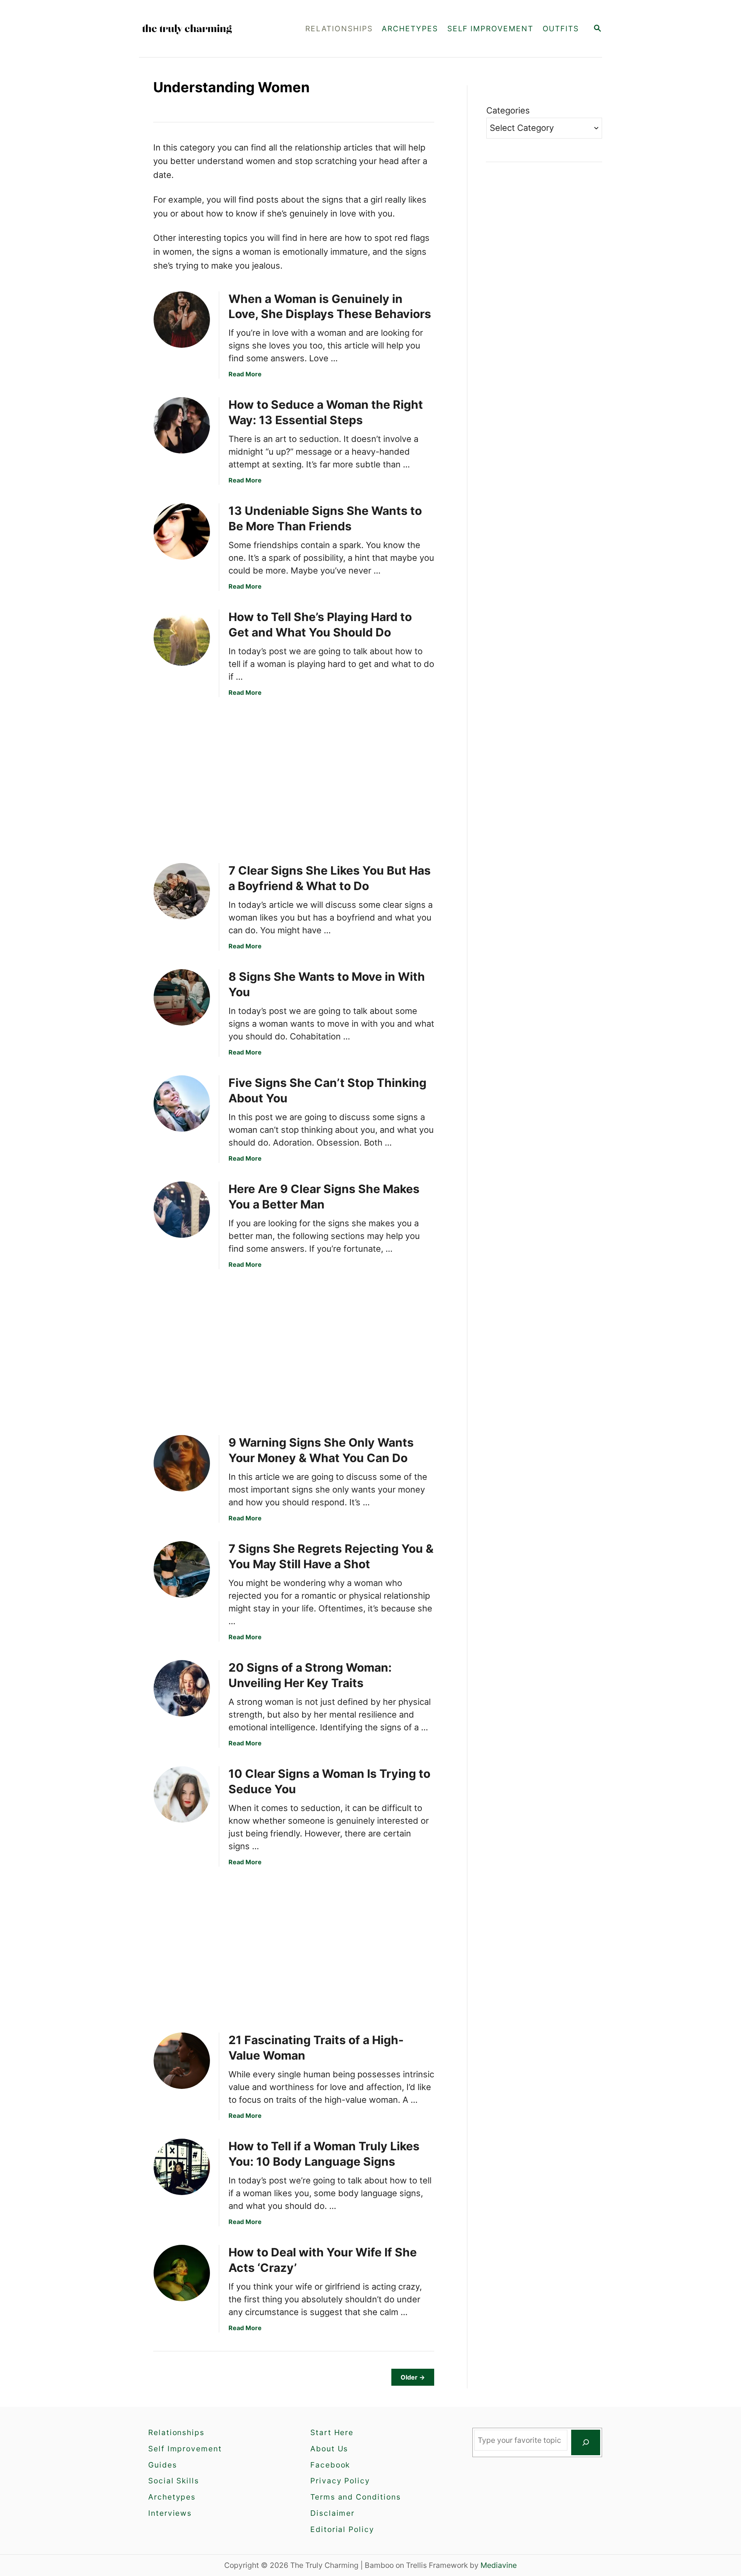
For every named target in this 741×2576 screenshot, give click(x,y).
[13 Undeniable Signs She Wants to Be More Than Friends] (182, 531)
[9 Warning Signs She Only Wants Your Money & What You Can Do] (182, 1463)
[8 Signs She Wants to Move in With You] (182, 997)
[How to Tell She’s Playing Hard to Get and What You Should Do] (182, 638)
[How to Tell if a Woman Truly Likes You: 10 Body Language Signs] (182, 2167)
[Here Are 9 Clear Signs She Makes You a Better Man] (182, 1210)
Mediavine (499, 2565)
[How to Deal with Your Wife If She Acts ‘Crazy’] (182, 2273)
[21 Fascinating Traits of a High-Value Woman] (182, 2061)
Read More (245, 374)
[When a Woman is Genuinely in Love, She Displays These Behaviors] (182, 320)
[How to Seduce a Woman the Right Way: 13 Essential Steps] (182, 425)
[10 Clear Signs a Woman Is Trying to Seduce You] (182, 1794)
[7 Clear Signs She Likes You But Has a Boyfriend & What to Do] (182, 891)
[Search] (586, 2442)
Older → (413, 2377)
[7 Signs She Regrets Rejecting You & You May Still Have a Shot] (182, 1569)
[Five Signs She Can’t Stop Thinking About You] (182, 1104)
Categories (508, 110)
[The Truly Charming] (208, 29)
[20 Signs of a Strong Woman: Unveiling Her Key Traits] (182, 1688)
